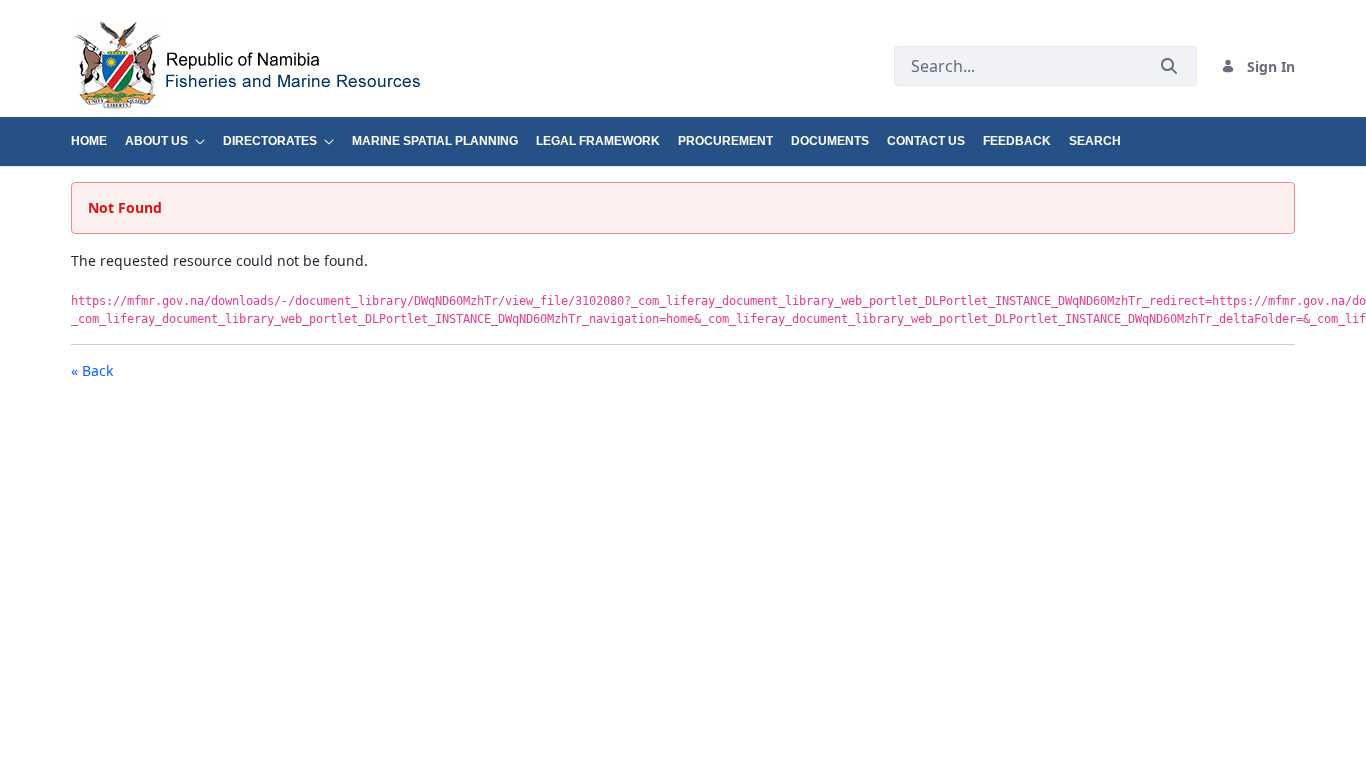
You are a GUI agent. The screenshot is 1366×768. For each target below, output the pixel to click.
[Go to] (375, 66)
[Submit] (1169, 66)
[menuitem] (98, 133)
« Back (92, 370)
